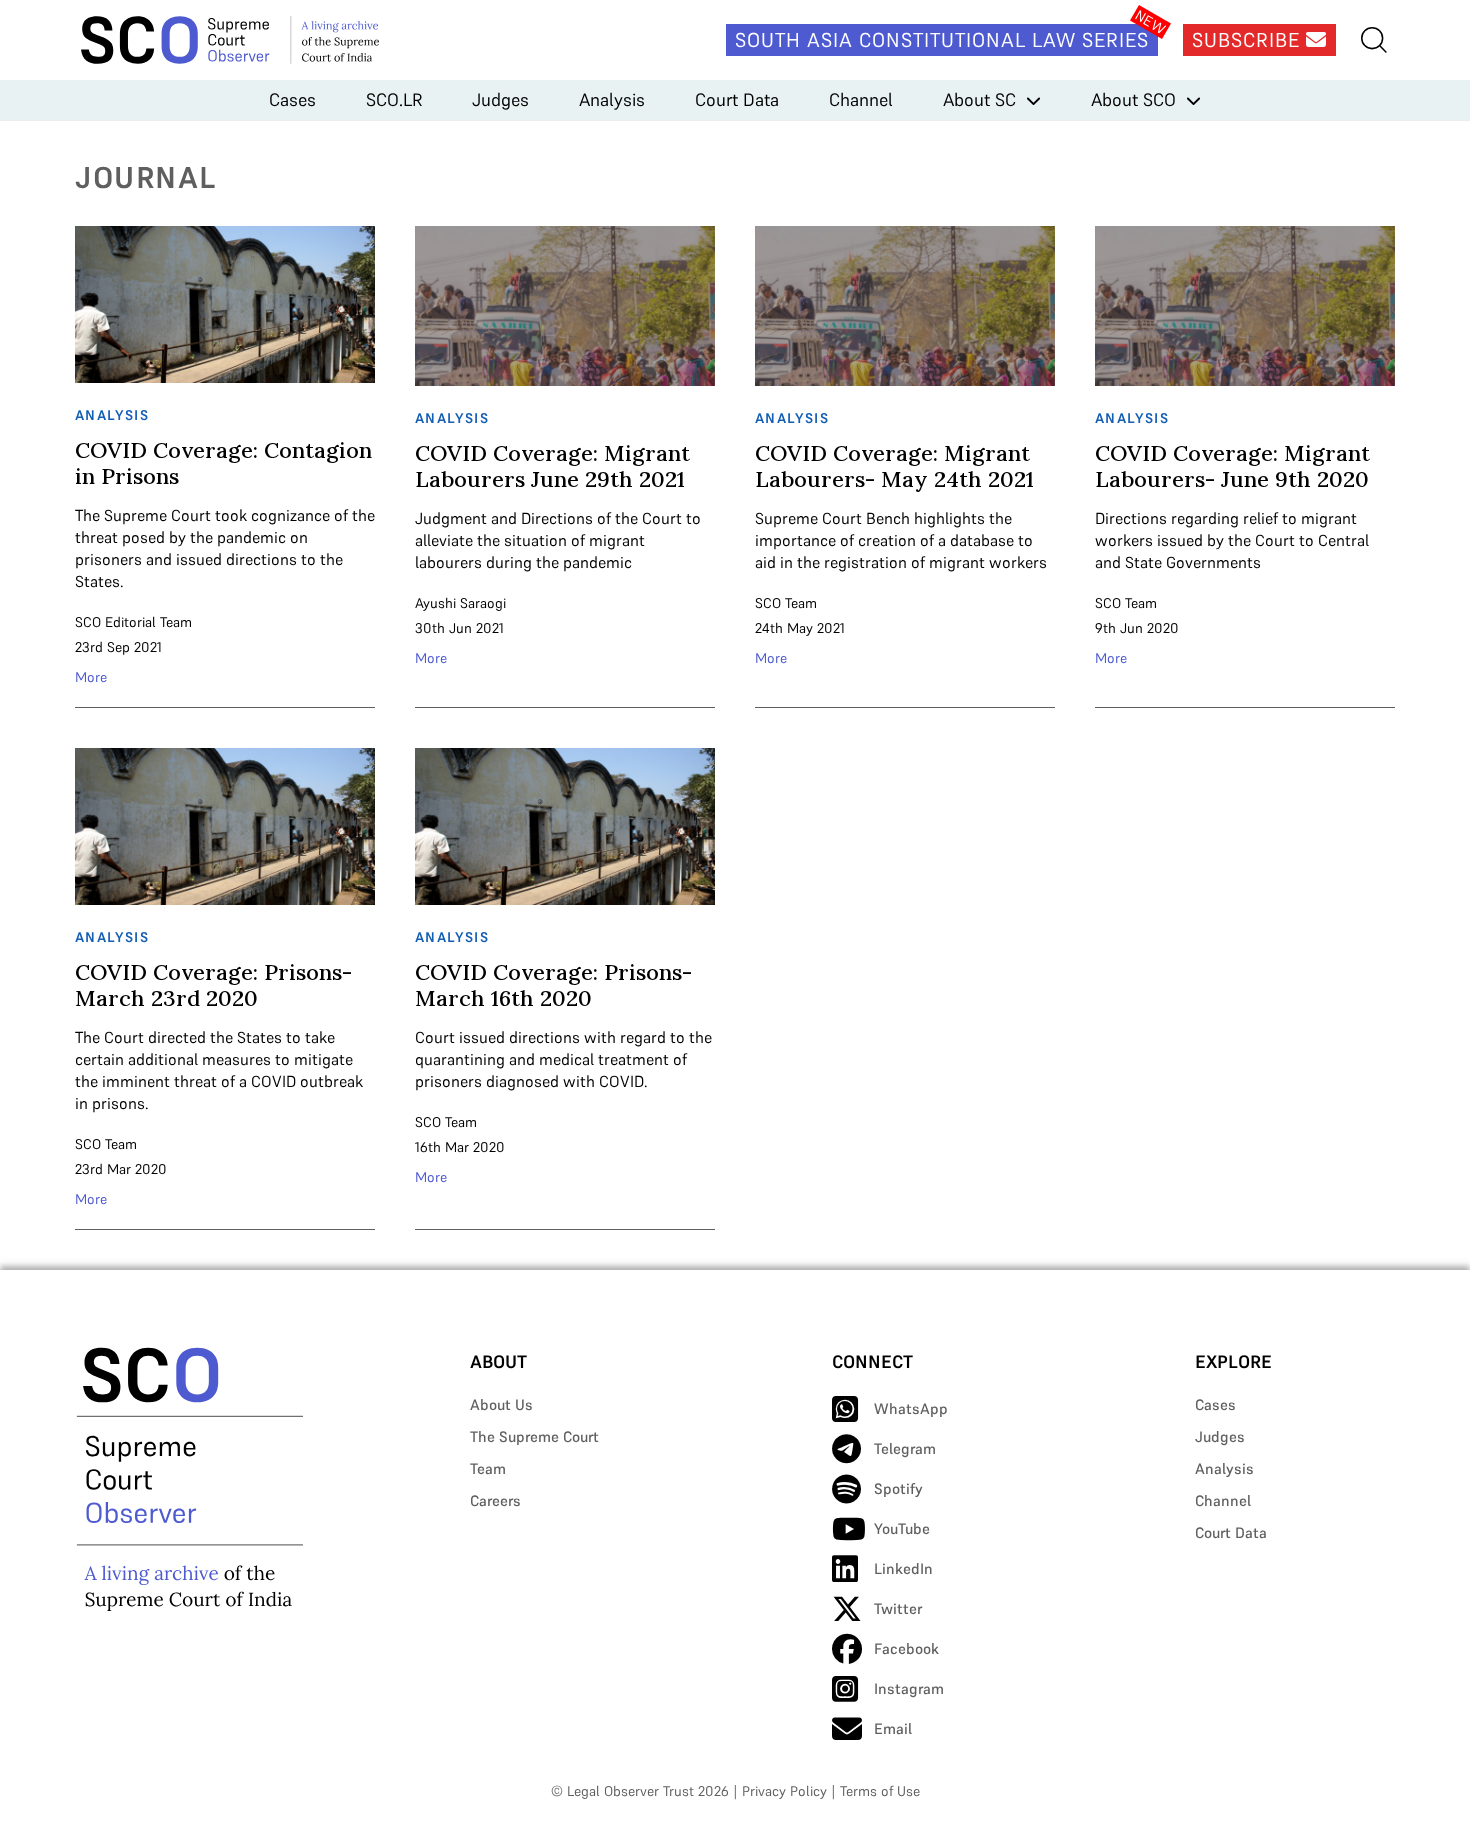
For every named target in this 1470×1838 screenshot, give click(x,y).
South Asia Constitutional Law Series (942, 40)
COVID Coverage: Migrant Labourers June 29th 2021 (552, 466)
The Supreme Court (534, 1436)
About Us (501, 1404)
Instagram (909, 1688)
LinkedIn (903, 1568)
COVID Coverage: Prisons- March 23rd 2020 (213, 985)
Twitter (898, 1608)
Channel (861, 99)
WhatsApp (911, 1408)
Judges (500, 99)
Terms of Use (880, 1791)
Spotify (898, 1488)
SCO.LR (394, 99)
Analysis (612, 99)
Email (893, 1728)
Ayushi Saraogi (460, 603)
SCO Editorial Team (133, 622)
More (91, 677)
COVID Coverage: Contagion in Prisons (223, 463)
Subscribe (1249, 40)
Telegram (905, 1448)
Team (488, 1468)
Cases (292, 99)
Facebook (906, 1648)
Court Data (737, 99)
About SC (979, 99)
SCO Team (786, 603)
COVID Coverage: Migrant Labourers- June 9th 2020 (1232, 466)
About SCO (1133, 99)
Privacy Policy (784, 1791)
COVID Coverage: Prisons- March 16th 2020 (553, 985)
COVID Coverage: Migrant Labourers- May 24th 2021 (894, 466)
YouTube (902, 1528)
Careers (495, 1500)
